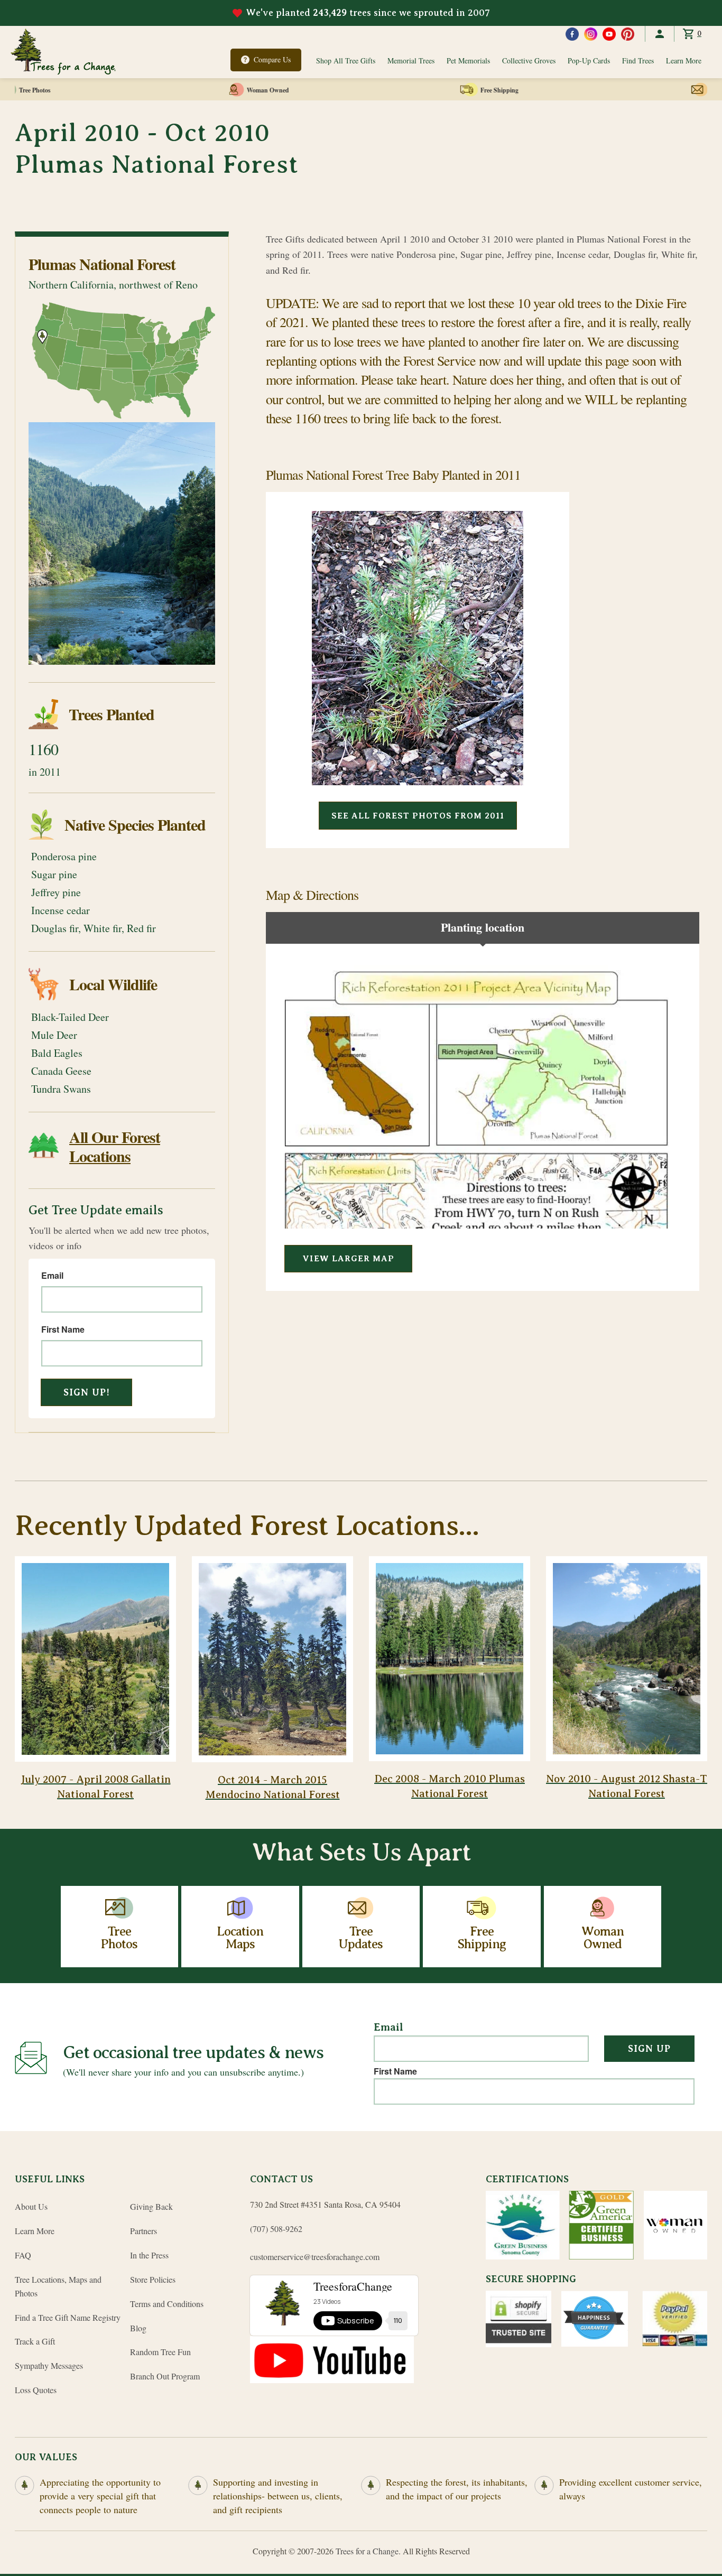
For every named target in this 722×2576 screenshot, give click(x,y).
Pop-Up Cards (589, 61)
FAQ (23, 2255)
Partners (144, 2231)
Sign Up (649, 2049)
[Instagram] (591, 34)
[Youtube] (609, 34)
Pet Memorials (468, 61)
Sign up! (87, 1392)
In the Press (149, 2255)
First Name (63, 1329)
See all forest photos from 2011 (418, 816)
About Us (31, 2206)
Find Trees (638, 61)
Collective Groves (529, 61)
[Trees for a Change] (63, 52)
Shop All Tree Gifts (346, 61)
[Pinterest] (628, 34)
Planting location (483, 927)
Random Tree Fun (160, 2352)
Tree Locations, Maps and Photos (58, 2286)
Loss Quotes (36, 2390)
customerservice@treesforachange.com (315, 2257)
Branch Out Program (165, 2376)
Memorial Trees (411, 61)
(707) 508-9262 (276, 2229)
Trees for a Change (367, 2551)
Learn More (684, 61)
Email (52, 1276)
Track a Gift (35, 2341)
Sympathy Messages (49, 2365)
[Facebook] (572, 34)
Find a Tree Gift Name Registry (68, 2317)
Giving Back (151, 2206)
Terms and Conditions (167, 2304)
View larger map (348, 1259)
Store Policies (153, 2279)
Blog (138, 2328)
